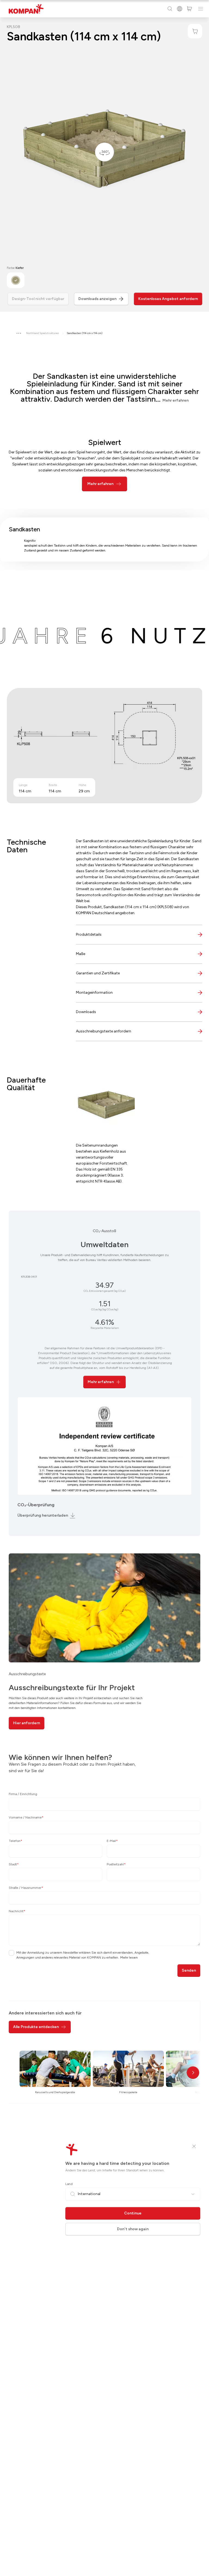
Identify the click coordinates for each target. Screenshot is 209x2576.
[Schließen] (194, 2146)
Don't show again (133, 2229)
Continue (133, 2213)
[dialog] (104, 1288)
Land (69, 2184)
